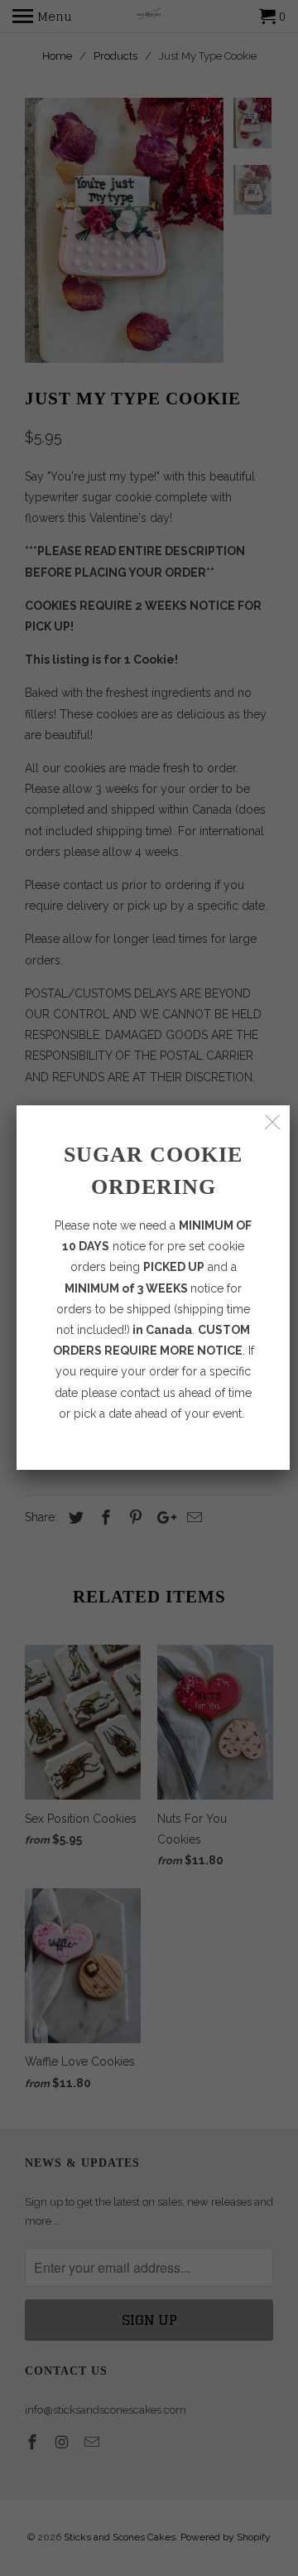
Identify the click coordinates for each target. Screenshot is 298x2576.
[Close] (273, 1122)
